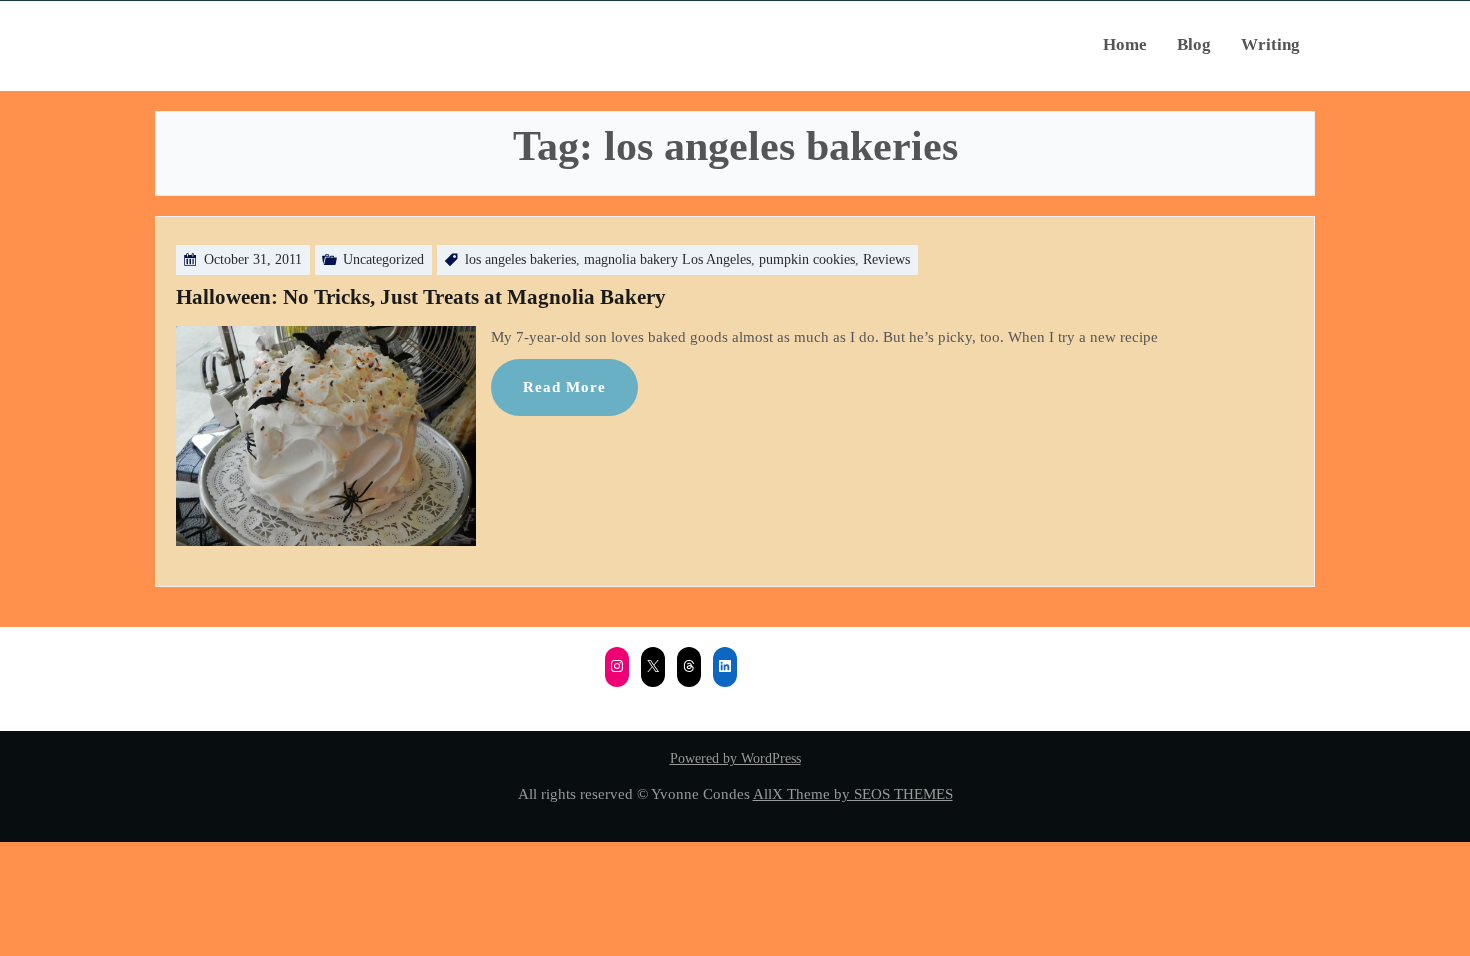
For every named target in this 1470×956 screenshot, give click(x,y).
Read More (564, 386)
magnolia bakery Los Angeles (667, 259)
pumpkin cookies (807, 259)
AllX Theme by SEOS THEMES (853, 793)
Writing (1270, 44)
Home (1125, 44)
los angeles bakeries (520, 259)
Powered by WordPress (735, 758)
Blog (1194, 44)
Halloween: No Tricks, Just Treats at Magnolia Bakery (421, 297)
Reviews (886, 259)
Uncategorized (383, 259)
